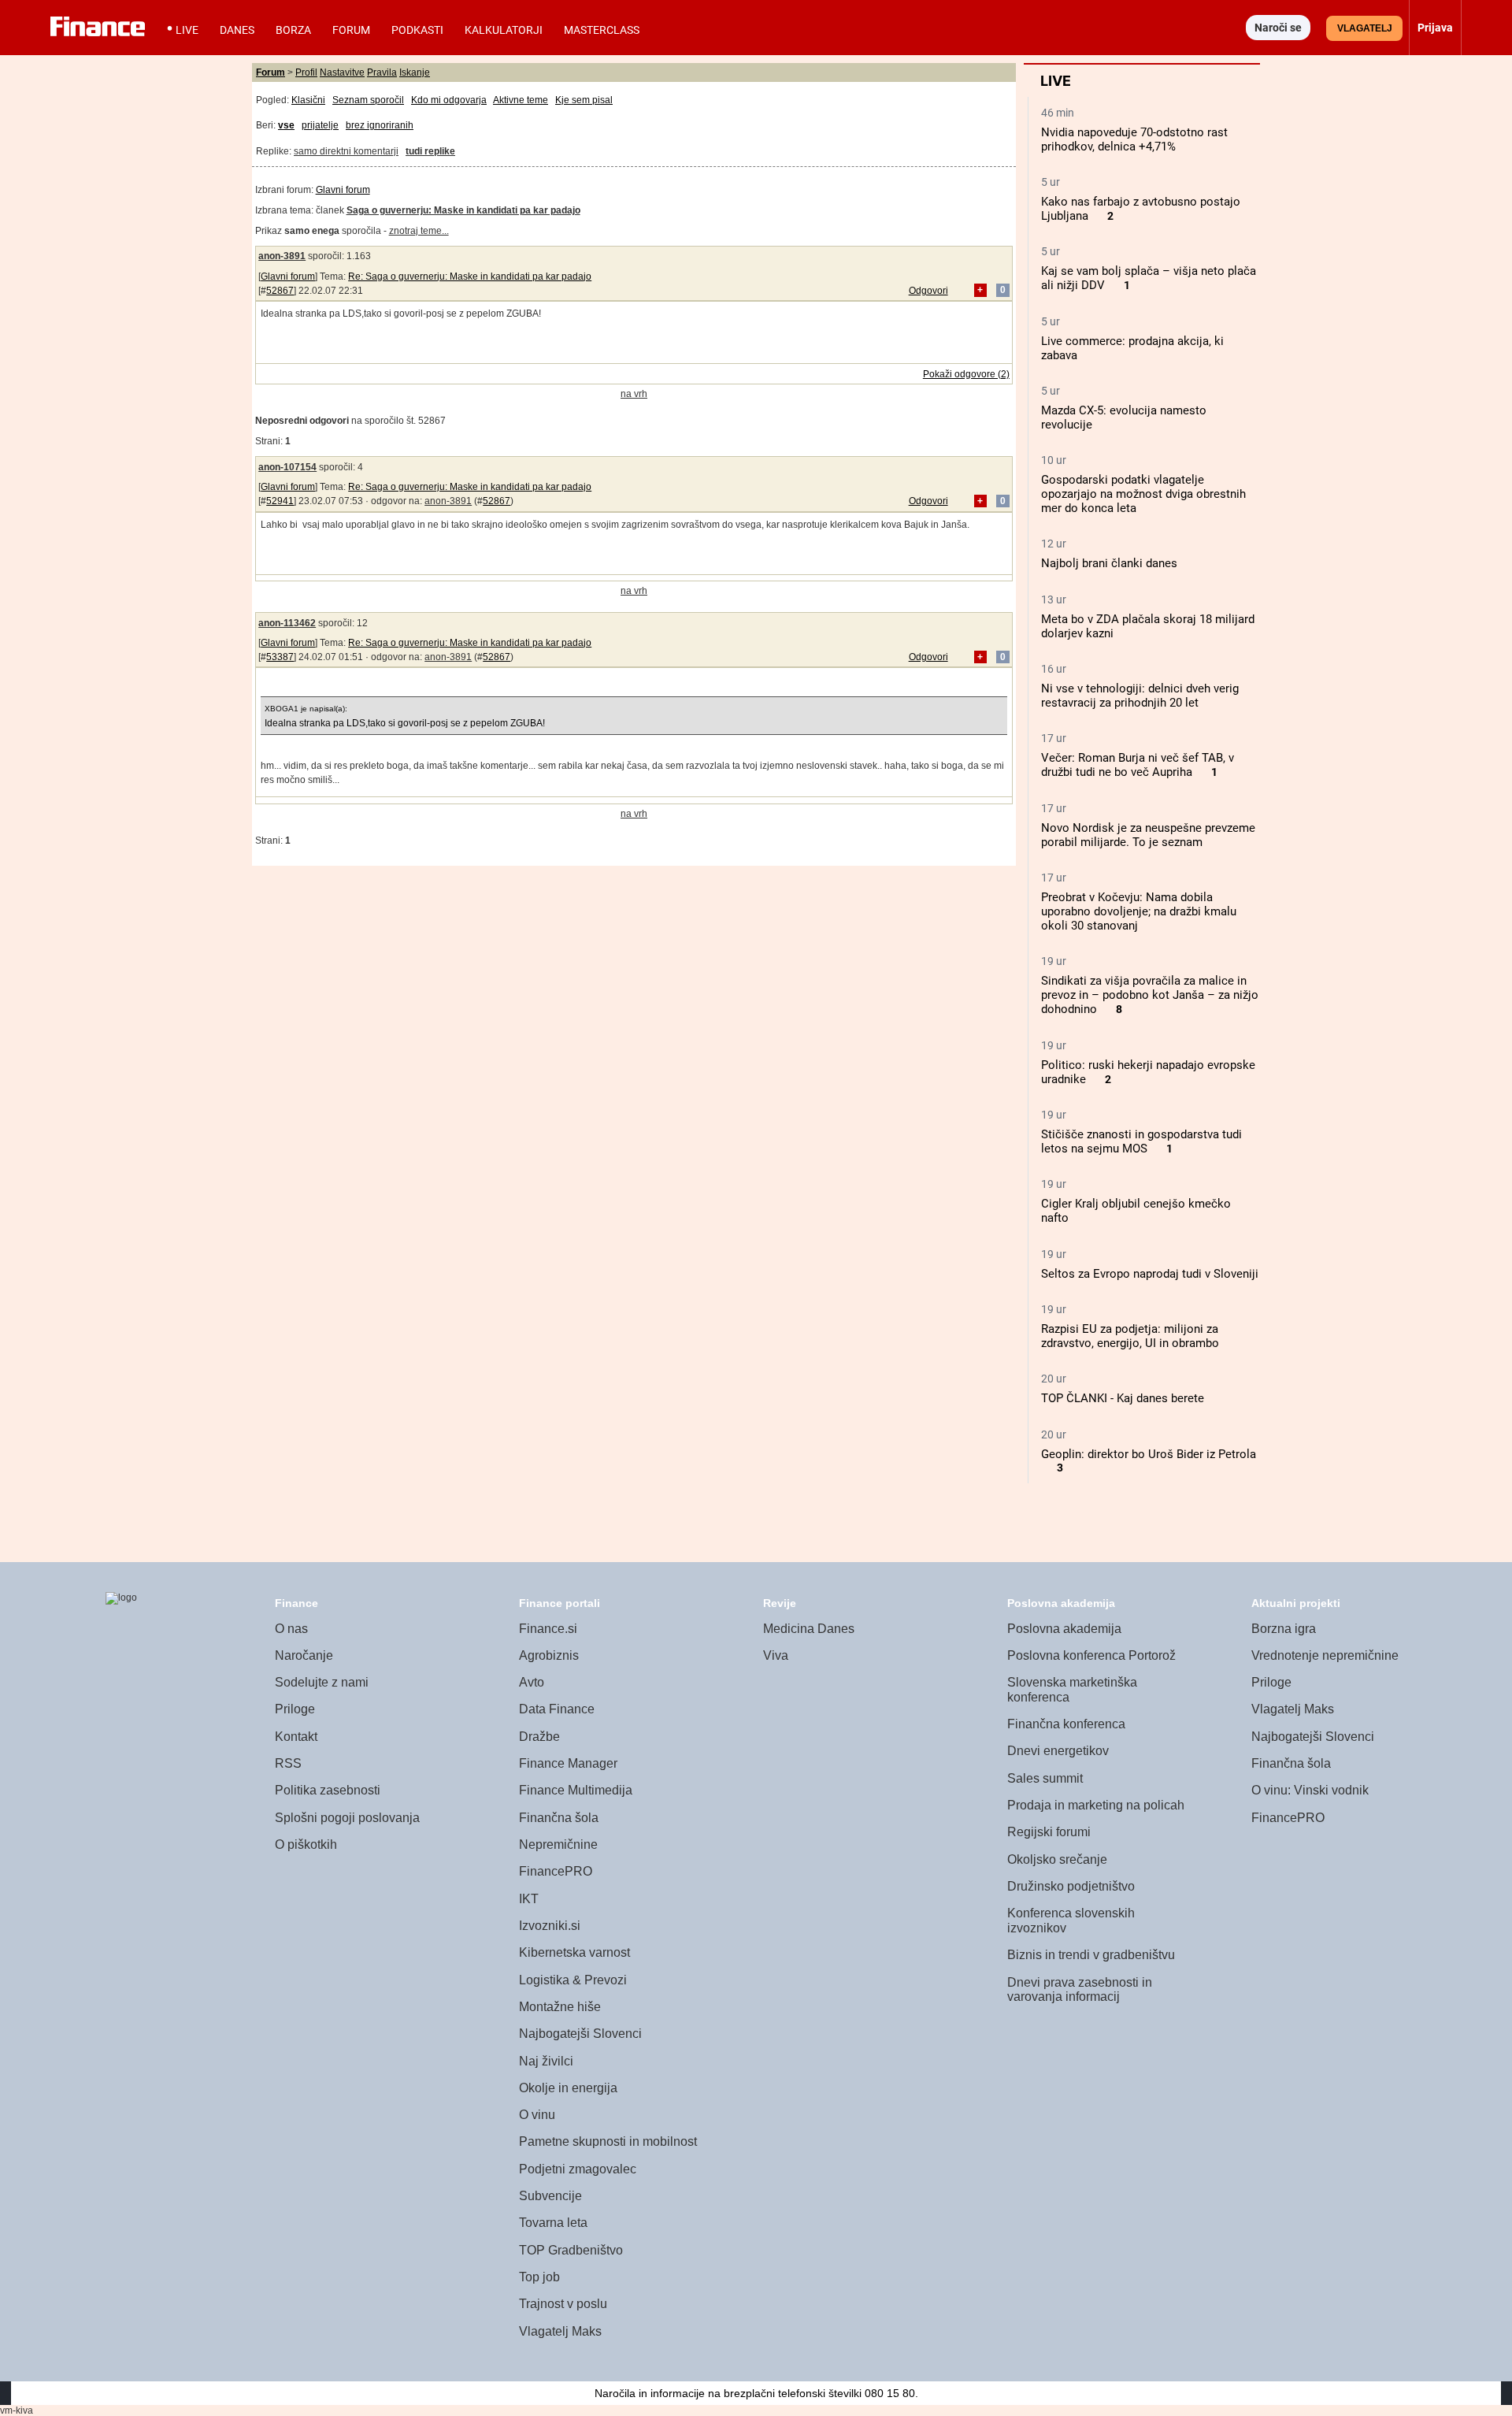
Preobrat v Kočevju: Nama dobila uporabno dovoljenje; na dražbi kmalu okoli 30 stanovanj (1139, 911)
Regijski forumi (1049, 1832)
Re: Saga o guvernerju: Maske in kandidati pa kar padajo (470, 276)
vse (286, 125)
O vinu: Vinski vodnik (1310, 1790)
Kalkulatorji (504, 30)
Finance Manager (568, 1763)
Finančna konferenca (1066, 1724)
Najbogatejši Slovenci (580, 2034)
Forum (351, 30)
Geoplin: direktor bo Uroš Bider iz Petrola (1149, 1454)
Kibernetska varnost (574, 1952)
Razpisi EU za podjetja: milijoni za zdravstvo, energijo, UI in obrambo (1130, 1336)
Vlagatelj (1365, 28)
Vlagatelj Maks (560, 2331)
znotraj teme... (419, 231)
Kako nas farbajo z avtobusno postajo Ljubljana (1141, 209)
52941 (280, 501)
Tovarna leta (553, 2223)
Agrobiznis (549, 1655)
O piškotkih (306, 1844)
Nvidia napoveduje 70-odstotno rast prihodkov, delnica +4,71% (1134, 139)
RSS (288, 1763)
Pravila (382, 72)
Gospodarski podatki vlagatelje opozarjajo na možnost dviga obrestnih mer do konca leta (1143, 494)
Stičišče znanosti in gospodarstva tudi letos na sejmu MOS (1141, 1141)
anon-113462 (287, 623)
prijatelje (320, 125)
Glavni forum (343, 190)
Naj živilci (546, 2061)
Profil (306, 72)
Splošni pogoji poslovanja (347, 1818)
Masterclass (602, 30)
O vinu (537, 2115)
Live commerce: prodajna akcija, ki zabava (1132, 348)
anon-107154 (287, 467)
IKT (529, 1899)
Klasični (308, 100)
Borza (293, 30)
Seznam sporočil (368, 100)
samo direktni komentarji (346, 151)
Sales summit (1045, 1778)
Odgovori (928, 291)
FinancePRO (556, 1871)
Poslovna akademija (1064, 1629)
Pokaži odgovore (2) (966, 374)
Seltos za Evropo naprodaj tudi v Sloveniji (1150, 1274)
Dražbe (539, 1737)
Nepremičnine (558, 1844)
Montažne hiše (560, 2007)
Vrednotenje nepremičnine (1325, 1655)
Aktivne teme (521, 100)
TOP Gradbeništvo (571, 2250)
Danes (237, 30)
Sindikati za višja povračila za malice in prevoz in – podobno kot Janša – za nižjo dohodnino (1150, 995)
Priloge (295, 1709)
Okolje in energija (568, 2088)
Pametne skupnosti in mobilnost (608, 2141)
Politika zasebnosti (328, 1790)
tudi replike (430, 151)
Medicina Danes (809, 1629)
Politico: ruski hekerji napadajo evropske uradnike (1148, 1072)
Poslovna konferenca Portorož (1091, 1655)
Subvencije (550, 2196)
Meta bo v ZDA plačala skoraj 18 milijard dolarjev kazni (1148, 626)
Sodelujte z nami (322, 1682)
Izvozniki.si (550, 1926)
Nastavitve (342, 72)
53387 (280, 657)
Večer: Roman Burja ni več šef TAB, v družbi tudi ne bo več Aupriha (1138, 765)
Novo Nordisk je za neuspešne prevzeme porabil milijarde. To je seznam (1148, 835)
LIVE (187, 30)
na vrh (634, 394)
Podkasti (417, 30)
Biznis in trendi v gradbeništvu (1091, 1955)
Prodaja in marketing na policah (1096, 1805)
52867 (280, 291)
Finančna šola (559, 1818)
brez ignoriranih (380, 125)
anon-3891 (282, 256)
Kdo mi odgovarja (449, 100)
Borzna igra (1284, 1629)
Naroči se (1278, 28)
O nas (291, 1629)
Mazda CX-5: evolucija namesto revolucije (1124, 418)
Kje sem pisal (584, 100)
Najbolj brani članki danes (1109, 563)
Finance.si (548, 1629)
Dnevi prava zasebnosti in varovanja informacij (1080, 1990)
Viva (776, 1655)
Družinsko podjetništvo (1071, 1886)
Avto (532, 1682)
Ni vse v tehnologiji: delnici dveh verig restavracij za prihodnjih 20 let (1140, 696)
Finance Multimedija (576, 1790)
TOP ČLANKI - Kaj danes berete (1123, 1398)
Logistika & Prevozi (573, 1980)
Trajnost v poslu (563, 2304)
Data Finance (557, 1709)
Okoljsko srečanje (1057, 1859)
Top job (539, 2277)
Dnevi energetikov (1058, 1751)
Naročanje (304, 1655)
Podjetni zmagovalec (578, 2169)
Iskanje (415, 72)
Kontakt (296, 1737)
